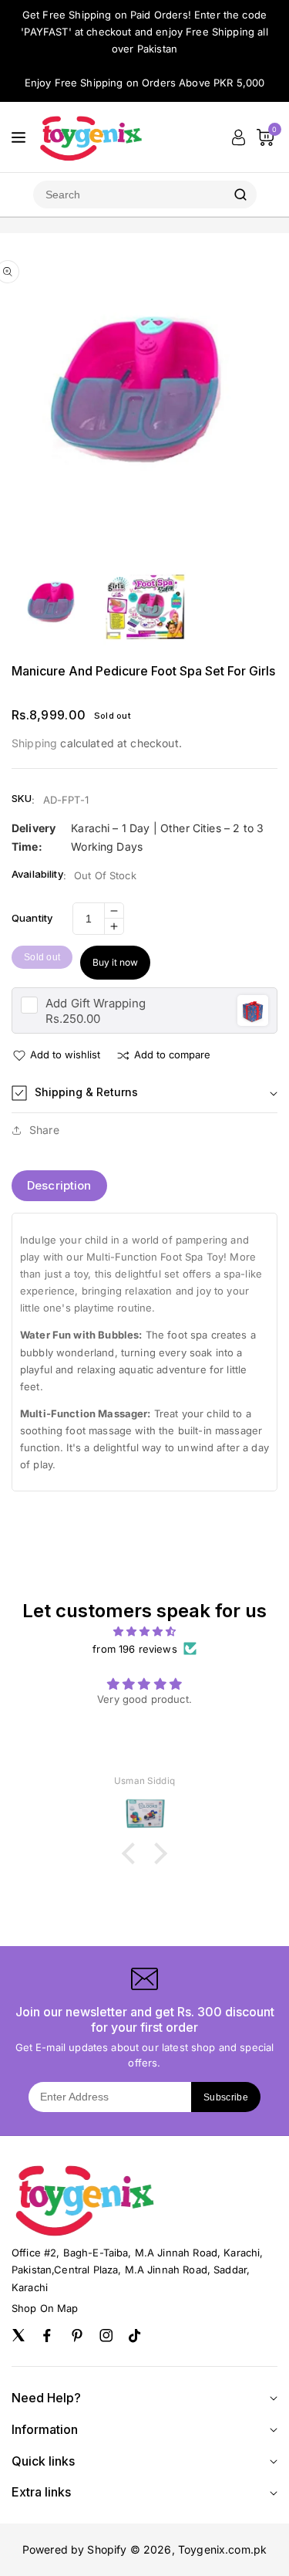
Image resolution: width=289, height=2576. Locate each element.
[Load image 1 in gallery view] (52, 606)
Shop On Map (45, 2308)
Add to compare (172, 1054)
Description (59, 1185)
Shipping (34, 743)
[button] (144, 1093)
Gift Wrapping (96, 1003)
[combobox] (129, 195)
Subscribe (226, 2097)
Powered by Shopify (75, 2549)
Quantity (32, 918)
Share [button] (44, 1130)
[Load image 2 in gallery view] (144, 606)
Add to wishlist (65, 1054)
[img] (144, 1631)
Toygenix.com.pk (222, 2549)
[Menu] (18, 137)
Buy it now (115, 962)
